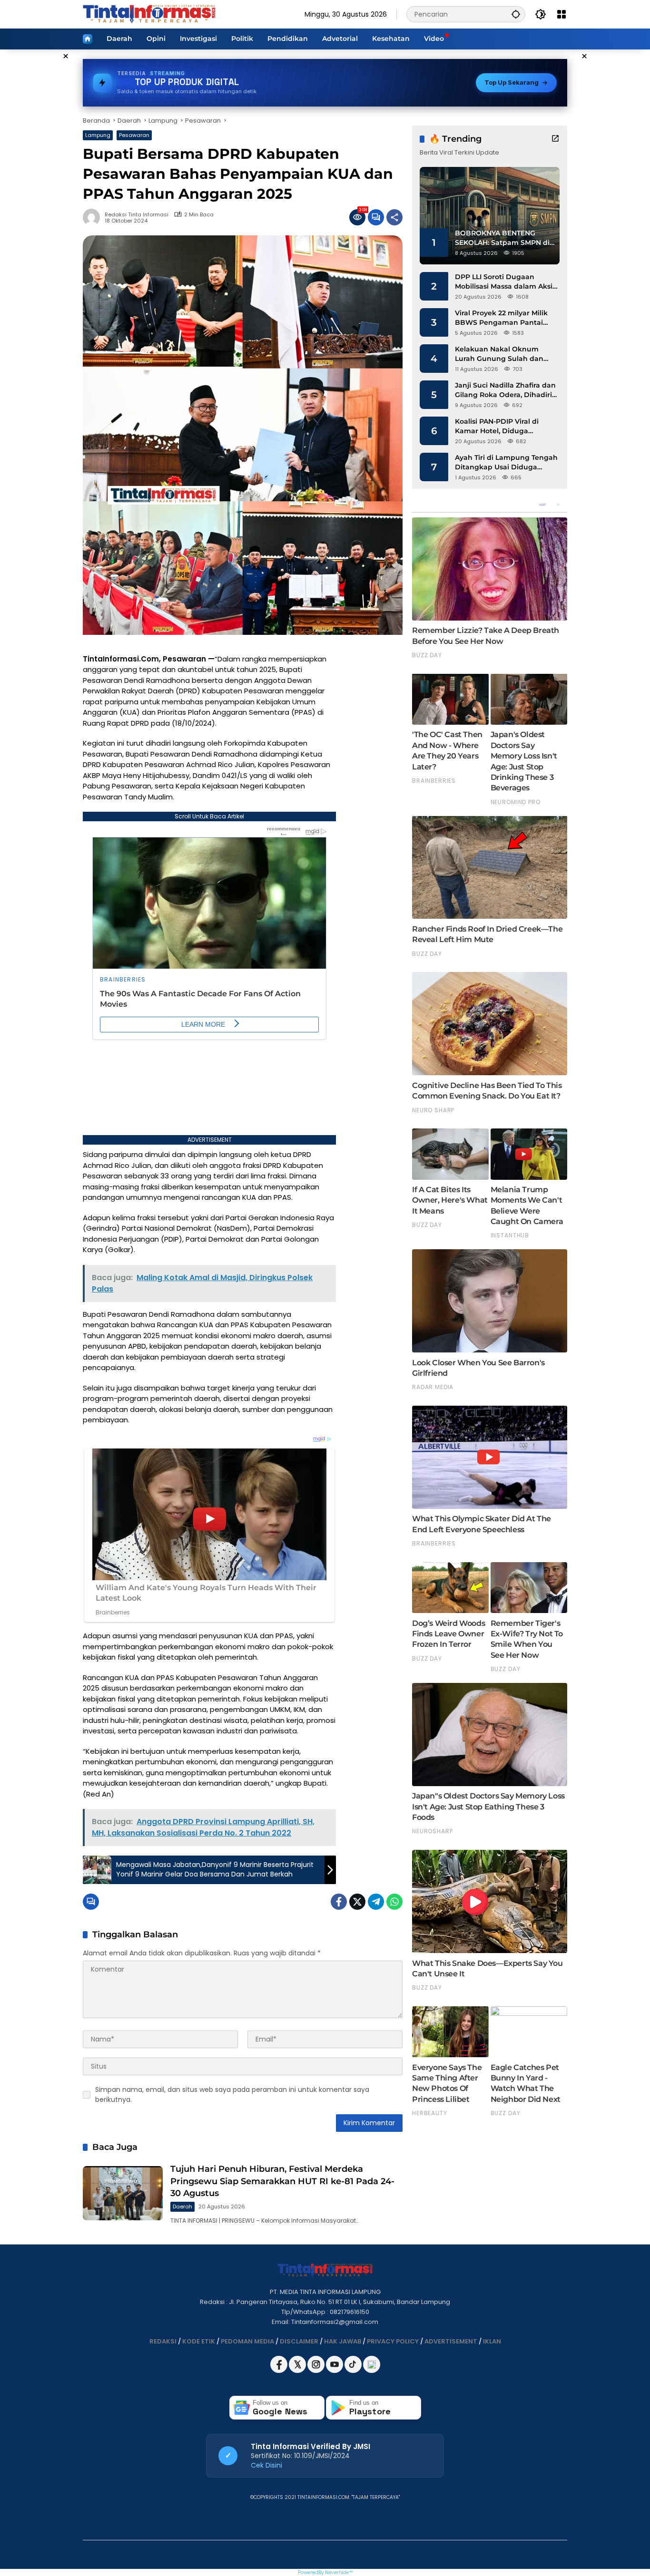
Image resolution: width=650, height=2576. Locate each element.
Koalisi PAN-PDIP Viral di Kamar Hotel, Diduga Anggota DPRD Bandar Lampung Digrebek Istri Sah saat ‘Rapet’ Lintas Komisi (504, 426)
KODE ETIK (199, 2341)
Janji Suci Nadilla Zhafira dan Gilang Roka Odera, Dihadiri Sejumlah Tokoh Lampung (505, 390)
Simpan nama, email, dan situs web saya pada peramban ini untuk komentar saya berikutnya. (232, 2095)
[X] (298, 2371)
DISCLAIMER (299, 2341)
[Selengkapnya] (555, 138)
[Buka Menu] (561, 14)
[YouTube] (335, 2371)
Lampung (98, 135)
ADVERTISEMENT (451, 2341)
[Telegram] (376, 1902)
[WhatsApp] (394, 1902)
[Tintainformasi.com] (149, 14)
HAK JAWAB (343, 2341)
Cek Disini (266, 2465)
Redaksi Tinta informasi (137, 215)
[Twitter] (357, 1902)
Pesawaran (134, 135)
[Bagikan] (394, 217)
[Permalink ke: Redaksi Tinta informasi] (94, 217)
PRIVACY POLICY (393, 2341)
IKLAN (492, 2341)
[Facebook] (339, 1902)
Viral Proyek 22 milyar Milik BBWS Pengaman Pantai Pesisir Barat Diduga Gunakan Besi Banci (501, 318)
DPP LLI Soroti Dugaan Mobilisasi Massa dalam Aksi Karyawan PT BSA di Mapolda (506, 282)
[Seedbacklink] (372, 2364)
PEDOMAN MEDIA (247, 2341)
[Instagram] (317, 2371)
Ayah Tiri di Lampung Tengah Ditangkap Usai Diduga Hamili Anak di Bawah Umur (506, 462)
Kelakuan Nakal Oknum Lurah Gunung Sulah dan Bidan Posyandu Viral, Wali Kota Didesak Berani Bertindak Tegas (502, 354)
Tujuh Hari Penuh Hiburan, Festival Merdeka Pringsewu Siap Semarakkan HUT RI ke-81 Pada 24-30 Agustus (282, 2181)
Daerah (182, 2207)
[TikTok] (354, 2371)
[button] (516, 14)
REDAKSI (163, 2341)
